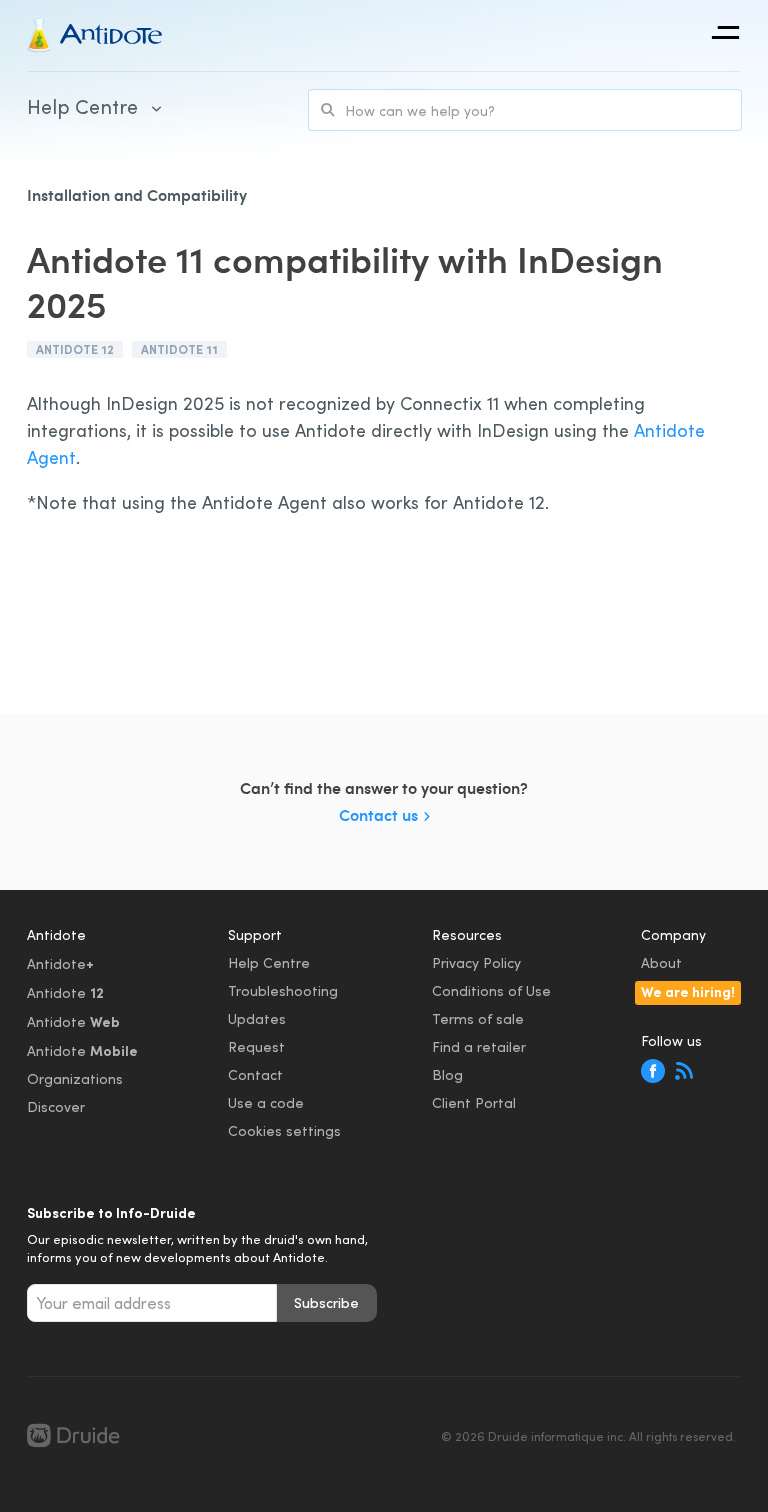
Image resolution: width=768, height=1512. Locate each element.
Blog (447, 1074)
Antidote (60, 963)
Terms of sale (478, 1018)
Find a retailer (479, 1046)
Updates (257, 1018)
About (661, 962)
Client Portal (474, 1102)
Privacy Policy (476, 962)
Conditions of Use (491, 990)
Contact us (378, 814)
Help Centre (269, 962)
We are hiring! (688, 991)
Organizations (75, 1078)
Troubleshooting (283, 990)
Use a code (266, 1102)
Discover (56, 1106)
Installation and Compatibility (137, 194)
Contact (255, 1074)
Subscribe (326, 1302)
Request (256, 1046)
